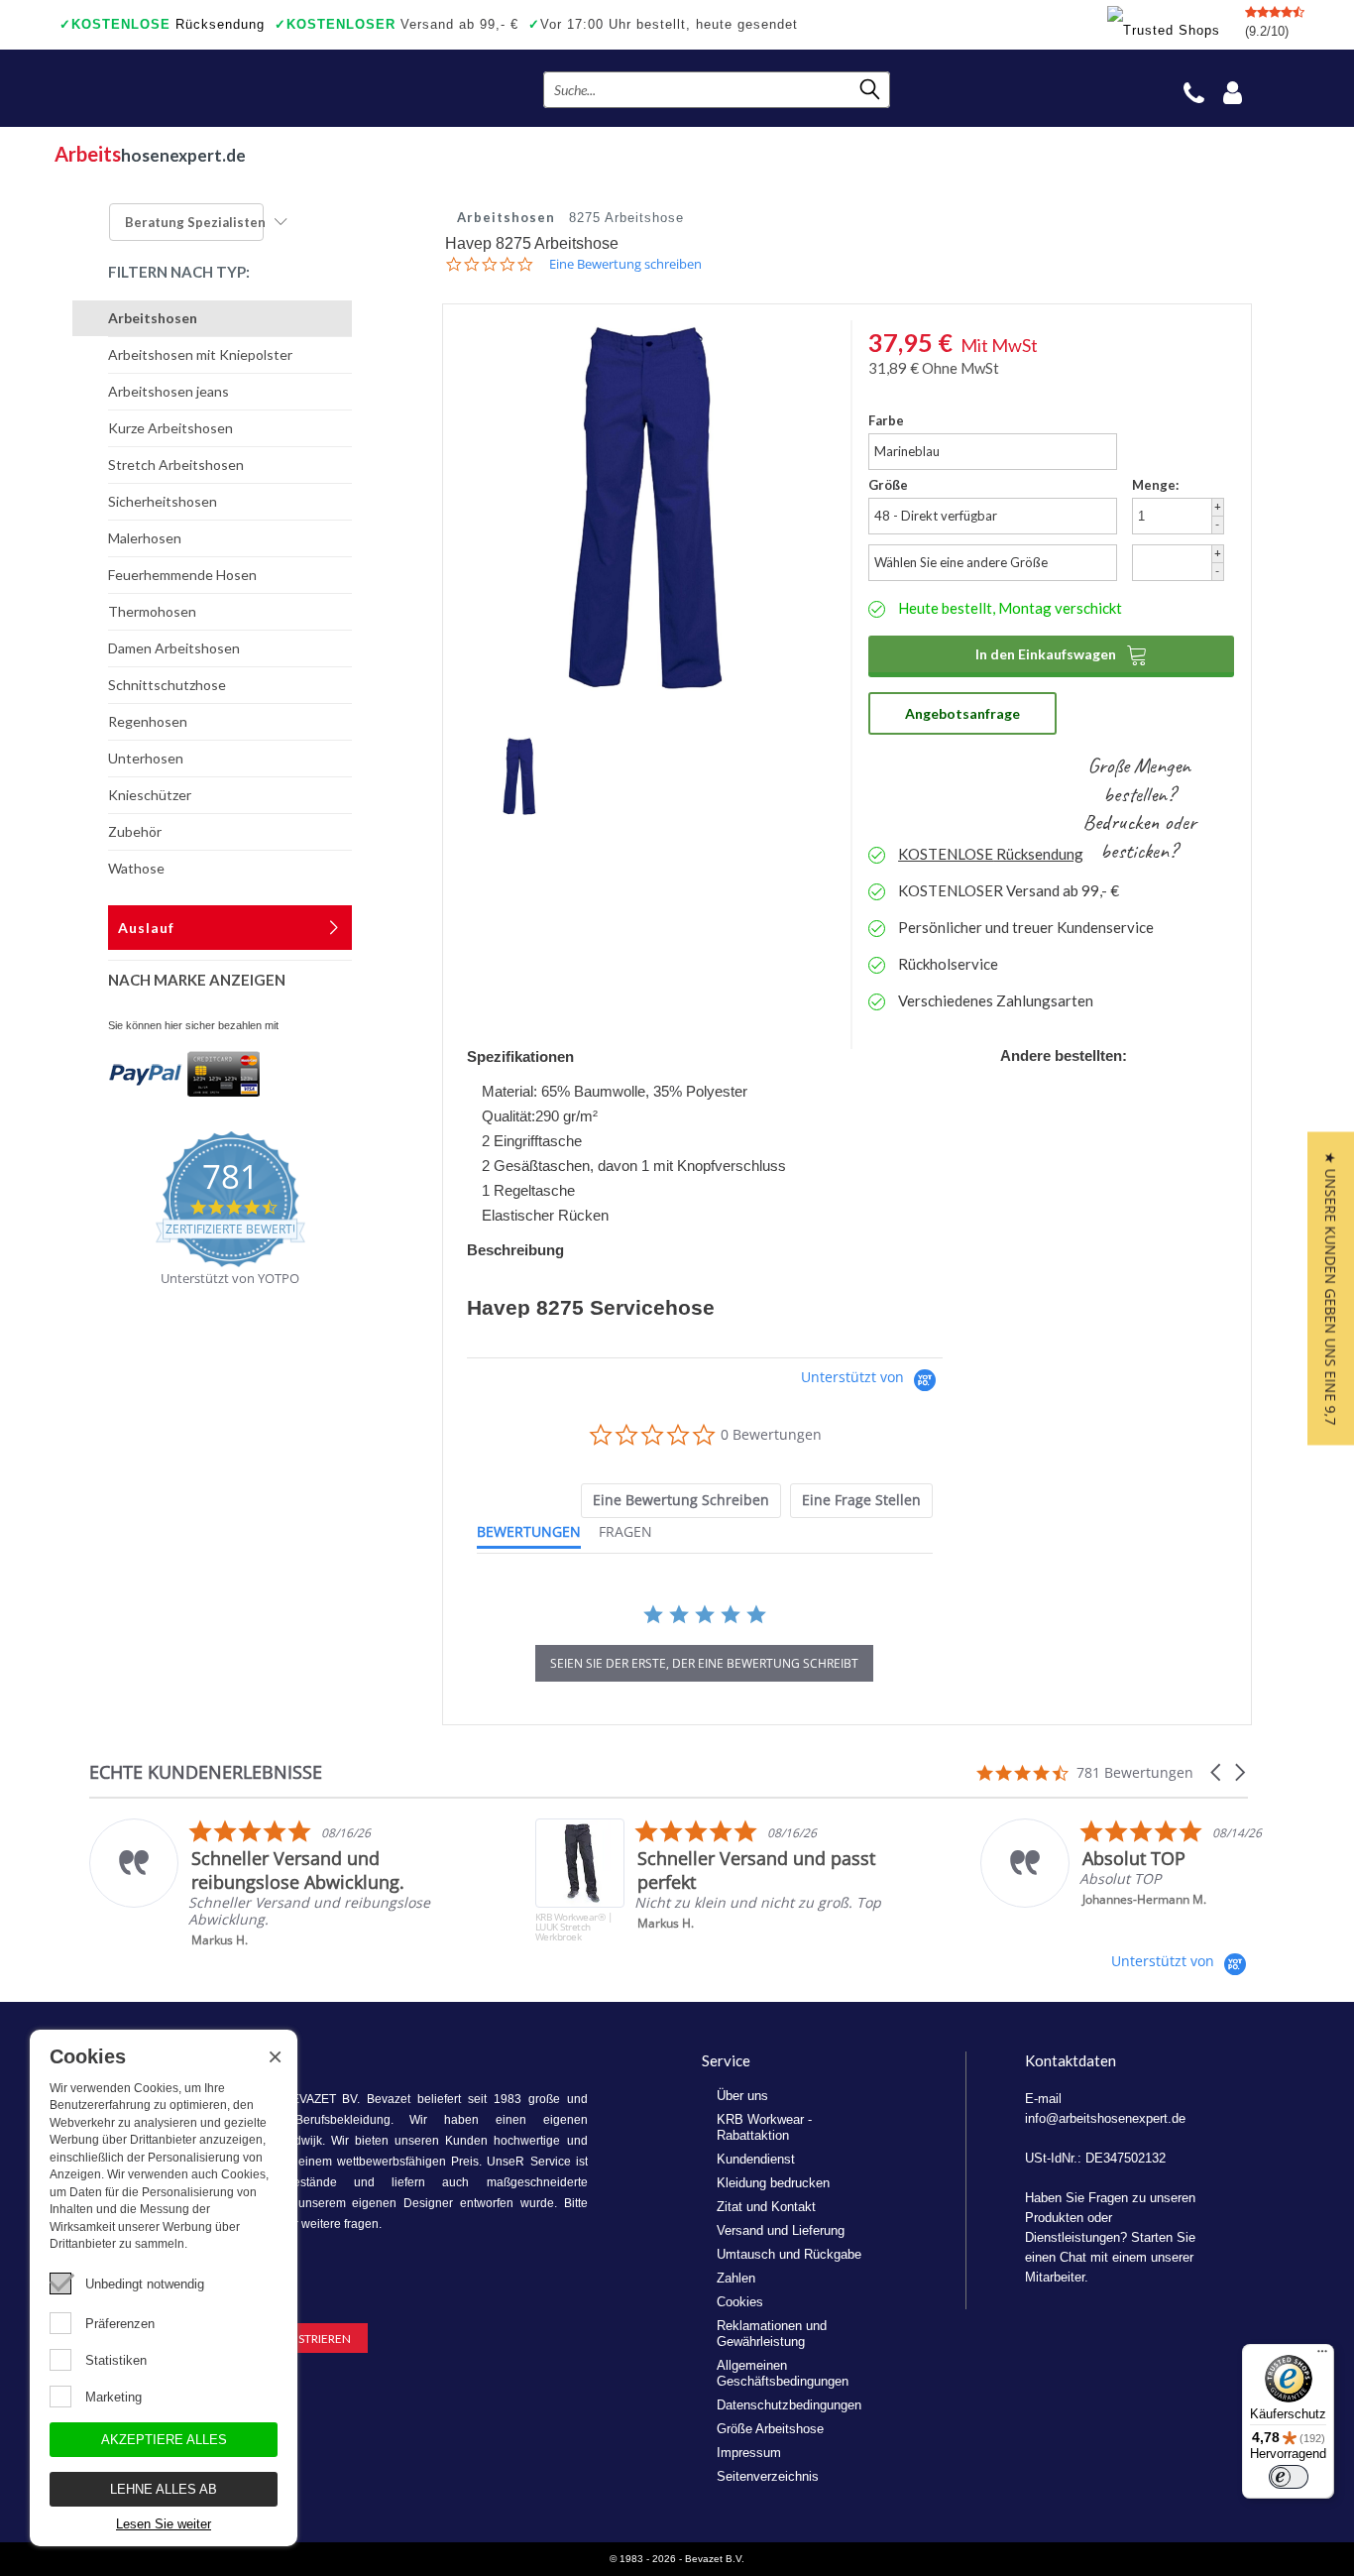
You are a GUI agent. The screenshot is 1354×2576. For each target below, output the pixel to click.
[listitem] (289, 1883)
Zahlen (736, 2278)
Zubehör (135, 831)
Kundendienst (756, 2159)
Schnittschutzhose (167, 685)
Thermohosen (152, 611)
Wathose (136, 868)
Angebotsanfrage (962, 713)
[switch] (1289, 2477)
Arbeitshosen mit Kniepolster (200, 354)
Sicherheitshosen (163, 501)
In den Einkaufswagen (1062, 654)
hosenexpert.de (150, 154)
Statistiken (116, 2360)
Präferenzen (120, 2324)
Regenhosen (148, 721)
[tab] (681, 1501)
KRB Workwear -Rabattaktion (764, 2127)
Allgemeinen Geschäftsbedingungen (783, 2373)
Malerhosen (145, 538)
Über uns (742, 2096)
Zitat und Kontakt (766, 2207)
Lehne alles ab (164, 2489)
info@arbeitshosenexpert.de (1105, 2118)
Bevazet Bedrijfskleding (176, 88)
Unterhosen (146, 758)
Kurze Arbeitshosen (170, 428)
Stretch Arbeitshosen (176, 465)
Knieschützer (150, 795)
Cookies (740, 2302)
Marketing (113, 2397)
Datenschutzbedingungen (789, 2405)
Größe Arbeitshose (770, 2429)
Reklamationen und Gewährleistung (772, 2334)
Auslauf (146, 928)
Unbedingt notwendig (145, 2284)
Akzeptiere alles (164, 2440)
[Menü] (1322, 2356)
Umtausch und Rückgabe (789, 2254)
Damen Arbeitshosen (174, 648)
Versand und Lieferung (781, 2230)
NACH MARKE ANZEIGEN (197, 980)
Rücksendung (162, 24)
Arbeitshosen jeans (169, 391)
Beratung (195, 222)
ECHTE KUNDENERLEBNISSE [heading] (206, 1772)
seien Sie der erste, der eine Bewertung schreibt (704, 1663)
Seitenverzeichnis (768, 2476)
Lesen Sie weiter (164, 2524)
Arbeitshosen (153, 318)
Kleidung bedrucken (773, 2183)
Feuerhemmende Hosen (182, 575)
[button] (1217, 1772)
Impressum (749, 2453)
